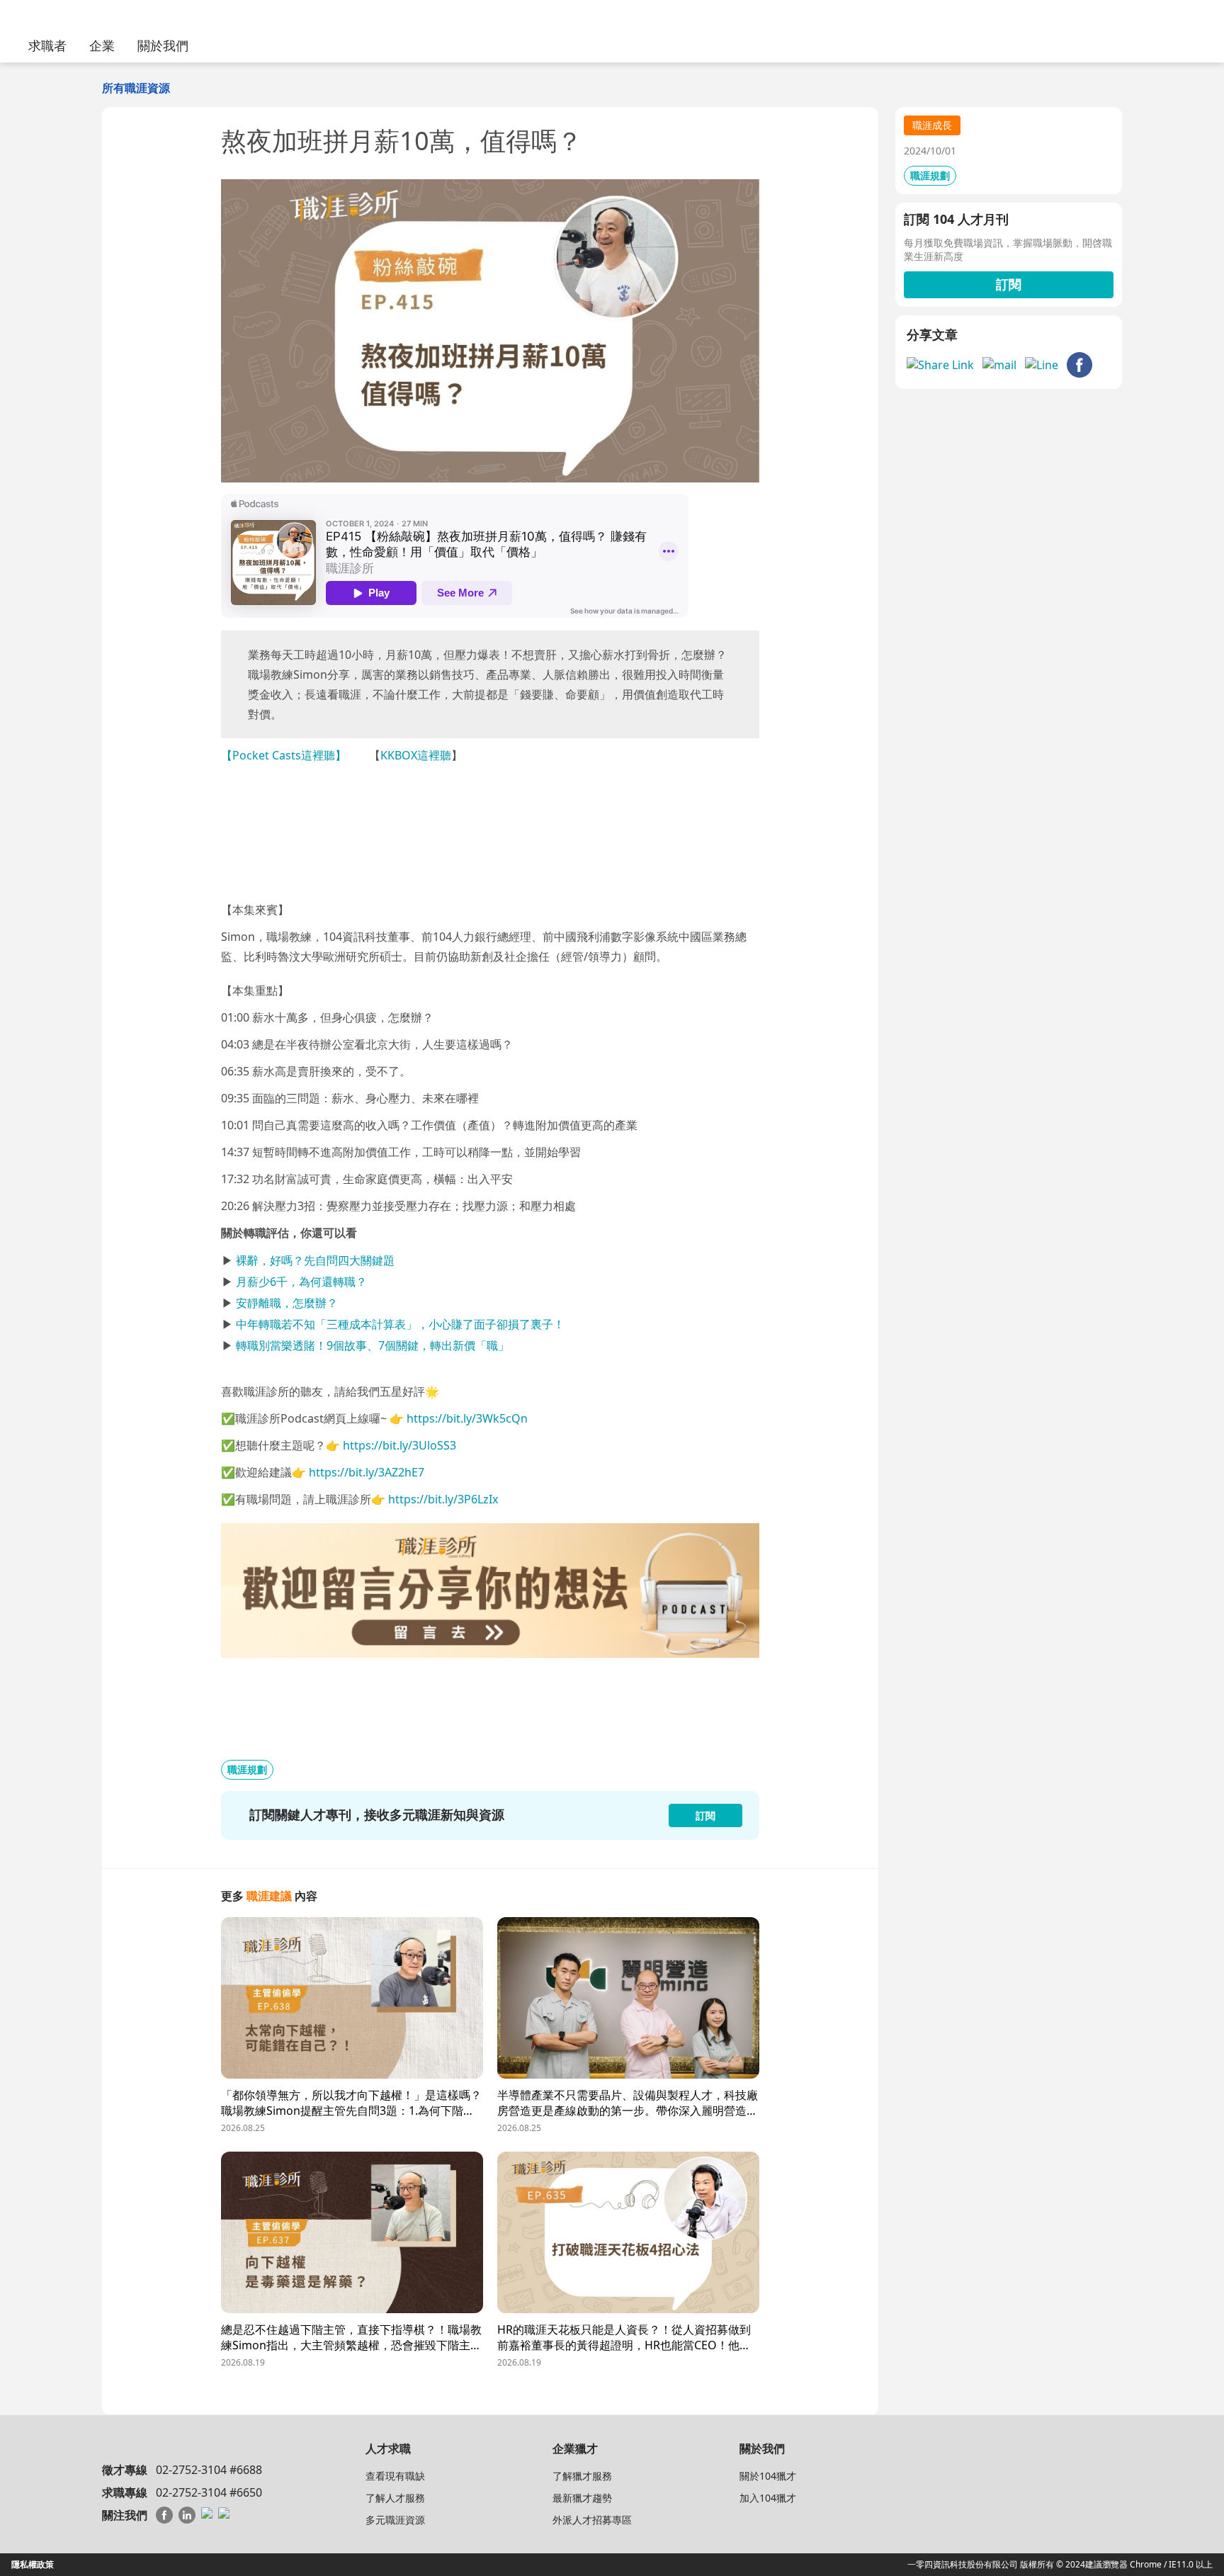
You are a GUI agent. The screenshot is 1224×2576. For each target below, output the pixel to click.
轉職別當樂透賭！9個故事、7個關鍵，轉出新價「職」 (373, 1345)
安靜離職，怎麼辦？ (287, 1303)
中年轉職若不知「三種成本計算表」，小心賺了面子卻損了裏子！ (400, 1324)
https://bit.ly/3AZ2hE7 (367, 1472)
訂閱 (1009, 284)
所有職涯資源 (136, 88)
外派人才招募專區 (592, 2520)
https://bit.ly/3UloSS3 (399, 1445)
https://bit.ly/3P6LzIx (443, 1499)
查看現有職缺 (395, 2476)
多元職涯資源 (395, 2520)
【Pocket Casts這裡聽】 (284, 755)
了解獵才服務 (582, 2476)
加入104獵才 (768, 2498)
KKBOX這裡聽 (416, 755)
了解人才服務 (395, 2498)
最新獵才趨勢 (582, 2498)
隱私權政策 (33, 2564)
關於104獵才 (768, 2476)
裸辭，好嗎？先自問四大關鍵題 (315, 1260)
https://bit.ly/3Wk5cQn (467, 1418)
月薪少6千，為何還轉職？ (301, 1282)
